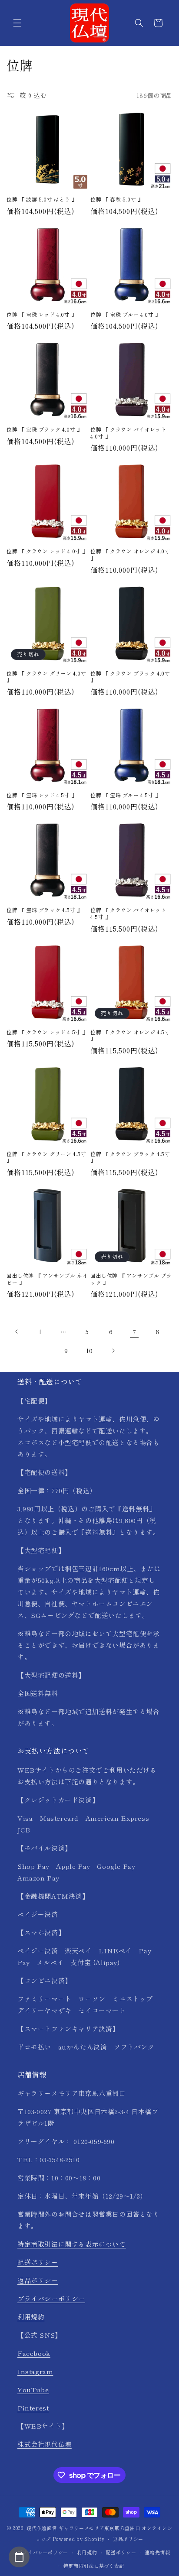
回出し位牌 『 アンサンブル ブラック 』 (131, 1279)
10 (89, 1351)
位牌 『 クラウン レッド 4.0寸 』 (47, 551)
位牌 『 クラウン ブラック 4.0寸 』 (130, 677)
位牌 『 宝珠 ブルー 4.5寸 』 (126, 795)
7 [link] (134, 1332)
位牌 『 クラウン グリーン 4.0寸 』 (46, 677)
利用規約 (31, 2317)
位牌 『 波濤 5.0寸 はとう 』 (42, 199)
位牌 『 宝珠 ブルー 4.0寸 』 (126, 315)
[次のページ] (113, 1351)
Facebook (34, 2353)
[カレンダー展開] (19, 2557)
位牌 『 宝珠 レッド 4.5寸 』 (42, 795)
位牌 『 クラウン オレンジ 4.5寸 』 (130, 1035)
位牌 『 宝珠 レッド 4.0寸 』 (42, 315)
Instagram (35, 2371)
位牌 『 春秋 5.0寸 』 (117, 199)
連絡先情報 (157, 2552)
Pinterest (33, 2408)
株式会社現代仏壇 (45, 2444)
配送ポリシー (38, 2262)
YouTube (33, 2389)
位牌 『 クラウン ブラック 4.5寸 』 (130, 1157)
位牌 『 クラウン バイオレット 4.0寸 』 (128, 433)
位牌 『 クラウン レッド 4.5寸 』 (47, 1032)
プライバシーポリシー (51, 2298)
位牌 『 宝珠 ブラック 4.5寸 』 (44, 910)
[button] (17, 23)
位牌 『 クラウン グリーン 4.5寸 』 (46, 1157)
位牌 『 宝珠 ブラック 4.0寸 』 (44, 429)
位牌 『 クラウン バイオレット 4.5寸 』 (128, 913)
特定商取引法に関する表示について (72, 2244)
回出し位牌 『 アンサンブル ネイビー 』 (47, 1279)
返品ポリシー (38, 2280)
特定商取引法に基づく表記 (94, 2566)
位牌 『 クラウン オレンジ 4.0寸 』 (130, 554)
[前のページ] (17, 1332)
